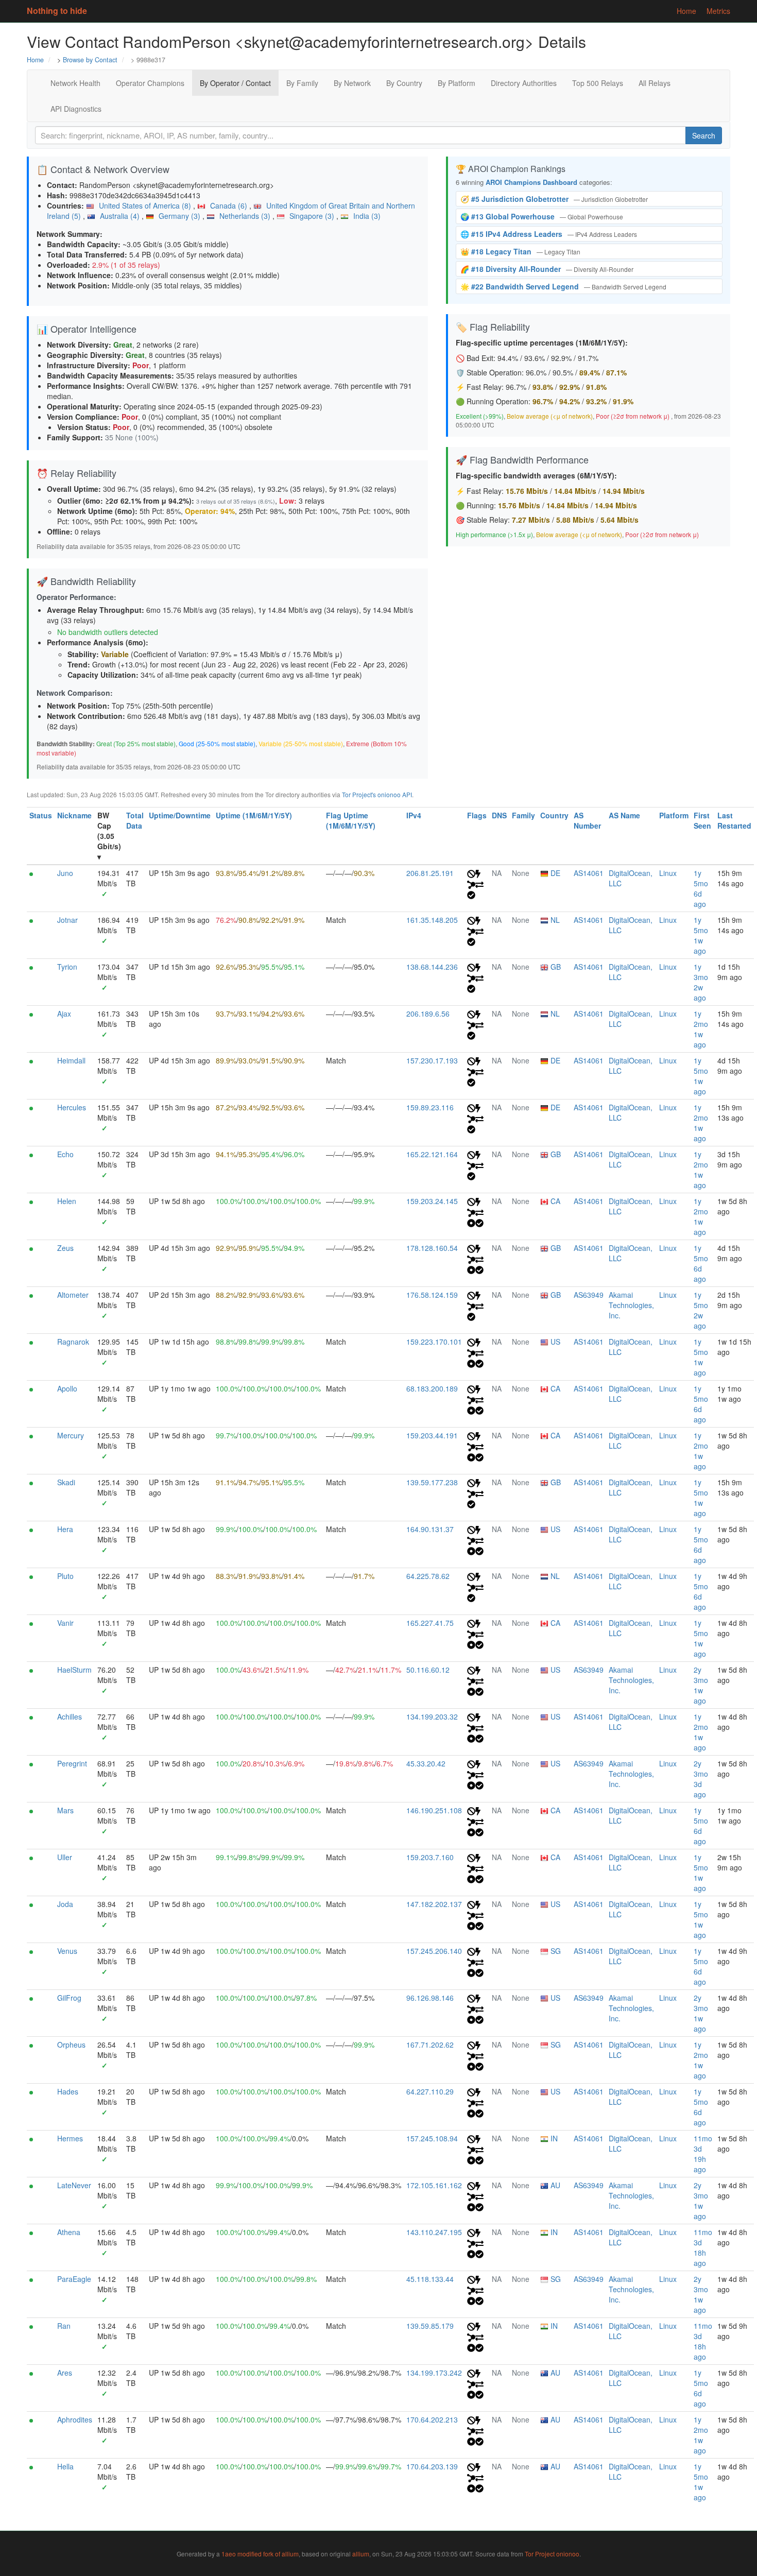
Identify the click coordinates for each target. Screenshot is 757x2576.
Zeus (65, 1248)
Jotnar (67, 920)
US (554, 1342)
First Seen (702, 820)
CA (554, 1201)
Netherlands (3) (245, 216)
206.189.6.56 (428, 1014)
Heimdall (71, 1060)
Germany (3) (179, 216)
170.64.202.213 (432, 2419)
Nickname (74, 815)
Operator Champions (150, 83)
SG (555, 1951)
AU (554, 2185)
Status (41, 815)
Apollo (67, 1388)
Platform (674, 815)
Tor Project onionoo (552, 2554)
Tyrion (67, 967)
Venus (67, 1951)
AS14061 (589, 873)
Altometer (73, 1295)
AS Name (624, 815)
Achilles (70, 1716)
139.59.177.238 (432, 1482)
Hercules (72, 1107)
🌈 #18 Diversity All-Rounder (512, 269)
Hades (68, 2091)
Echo (65, 1154)
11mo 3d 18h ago (703, 2247)
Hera (65, 1529)
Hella (65, 2466)
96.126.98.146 (430, 1998)
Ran (64, 2326)
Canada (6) (229, 205)
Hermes (70, 2138)
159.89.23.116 (430, 1107)
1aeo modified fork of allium (260, 2554)
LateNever (74, 2185)
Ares (65, 2373)
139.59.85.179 (430, 2326)
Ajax (64, 1014)
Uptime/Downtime (180, 815)
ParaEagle (74, 2279)
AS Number (587, 820)
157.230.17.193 (432, 1060)
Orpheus (71, 2045)
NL (554, 920)
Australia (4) (120, 216)
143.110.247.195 (434, 2232)
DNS (499, 815)
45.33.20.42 (426, 1763)
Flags (477, 815)
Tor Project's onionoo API (377, 794)
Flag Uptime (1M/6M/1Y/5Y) (351, 820)
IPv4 (414, 815)
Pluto (65, 1576)
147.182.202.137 (434, 1904)
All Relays (655, 83)
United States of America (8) (145, 205)
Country (554, 815)
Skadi (66, 1482)
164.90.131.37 (430, 1529)
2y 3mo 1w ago (701, 1685)
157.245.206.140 (434, 1951)
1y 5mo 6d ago (701, 888)
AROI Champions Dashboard (531, 182)
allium (361, 2554)
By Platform (457, 83)
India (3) (366, 216)
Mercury (71, 1435)
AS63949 (589, 1295)
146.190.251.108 (434, 1810)
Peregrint (72, 1763)
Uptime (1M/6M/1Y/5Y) (254, 815)
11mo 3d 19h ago (703, 2154)
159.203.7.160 (430, 1857)
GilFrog (69, 1998)
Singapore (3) (312, 216)
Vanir (65, 1623)
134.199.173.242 (434, 2373)
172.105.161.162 (434, 2185)
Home (686, 11)
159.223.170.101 (434, 1342)
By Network (352, 83)
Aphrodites (75, 2419)
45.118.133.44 (430, 2279)
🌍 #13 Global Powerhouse (509, 216)
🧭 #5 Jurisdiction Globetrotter (515, 199)
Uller (65, 1857)
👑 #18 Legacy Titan (497, 251)
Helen (67, 1201)
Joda (65, 1904)
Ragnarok (73, 1342)
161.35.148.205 (432, 920)
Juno (65, 873)
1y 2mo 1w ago (701, 1029)
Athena (69, 2232)
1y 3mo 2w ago (701, 982)
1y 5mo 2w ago (701, 1310)
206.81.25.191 (430, 873)
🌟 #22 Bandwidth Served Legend (521, 286)
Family (523, 815)
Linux (668, 873)
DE (554, 873)
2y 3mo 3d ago (701, 1779)
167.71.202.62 (430, 2045)
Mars (65, 1810)
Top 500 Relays (598, 83)
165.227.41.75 (430, 1623)
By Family (302, 83)
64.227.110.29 (430, 2091)
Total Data (135, 820)
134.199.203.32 (432, 1716)
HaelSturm (74, 1670)
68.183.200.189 (432, 1388)
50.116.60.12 (428, 1670)
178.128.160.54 (432, 1248)
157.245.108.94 (432, 2138)
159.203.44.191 (432, 1435)
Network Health (75, 83)
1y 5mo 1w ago (701, 935)
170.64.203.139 (432, 2466)
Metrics (718, 11)
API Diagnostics (76, 109)
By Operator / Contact (235, 83)
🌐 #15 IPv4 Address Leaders (512, 234)
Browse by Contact (90, 60)
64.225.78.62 (428, 1576)
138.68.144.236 (432, 967)
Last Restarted (734, 820)
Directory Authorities (524, 83)
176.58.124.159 (432, 1295)
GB (555, 967)
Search (704, 135)
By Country (404, 83)
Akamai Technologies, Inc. (631, 1305)
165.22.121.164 (432, 1154)
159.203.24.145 (432, 1201)
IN (553, 2138)
